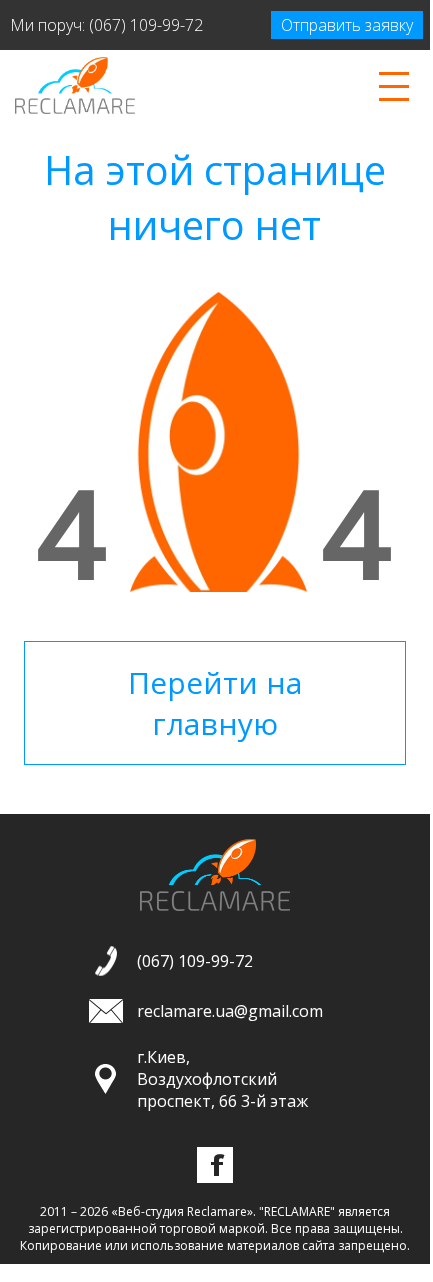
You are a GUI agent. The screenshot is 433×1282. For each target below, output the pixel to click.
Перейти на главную (215, 703)
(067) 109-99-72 (146, 25)
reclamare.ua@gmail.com (230, 1011)
